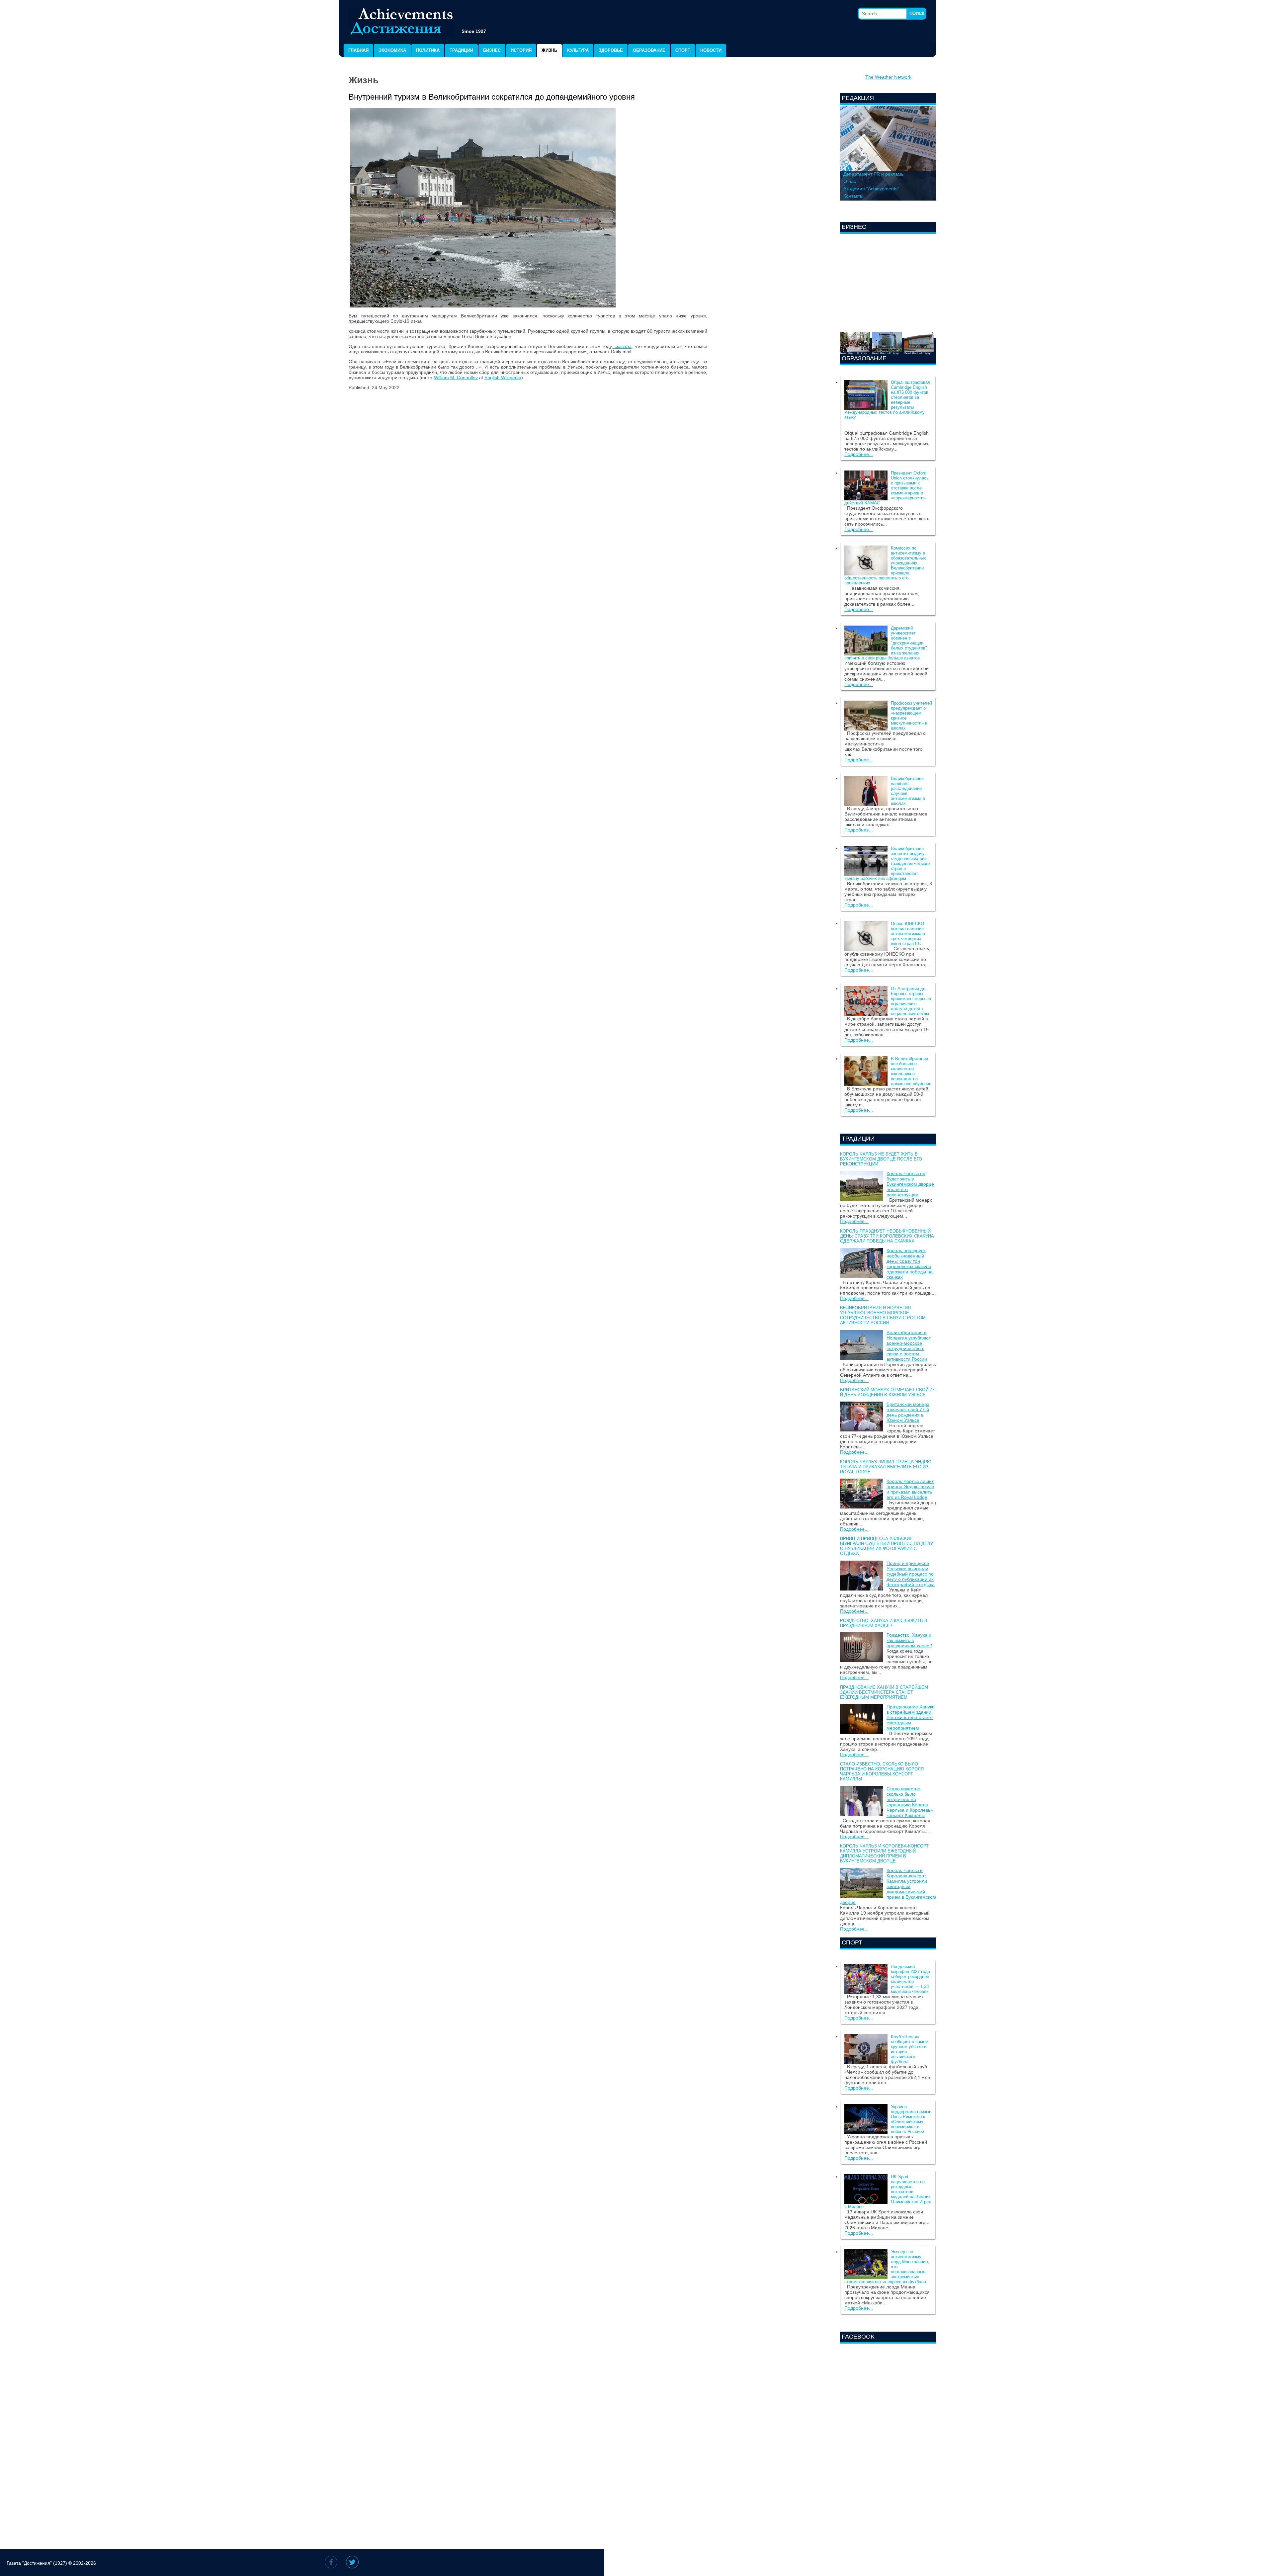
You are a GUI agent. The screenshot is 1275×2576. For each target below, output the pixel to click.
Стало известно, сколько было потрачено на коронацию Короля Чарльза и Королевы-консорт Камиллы (882, 1771)
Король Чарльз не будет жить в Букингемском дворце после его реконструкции (881, 1159)
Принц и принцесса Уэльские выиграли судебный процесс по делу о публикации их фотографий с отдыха (887, 1546)
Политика (428, 50)
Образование (649, 50)
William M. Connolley (456, 378)
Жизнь (549, 50)
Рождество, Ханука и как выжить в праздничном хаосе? (884, 1623)
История (521, 50)
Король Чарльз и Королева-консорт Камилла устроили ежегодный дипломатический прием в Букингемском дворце (884, 1853)
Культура (578, 50)
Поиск (917, 13)
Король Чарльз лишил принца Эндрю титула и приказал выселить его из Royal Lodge (886, 1467)
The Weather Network (888, 77)
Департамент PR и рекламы (874, 174)
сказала (622, 346)
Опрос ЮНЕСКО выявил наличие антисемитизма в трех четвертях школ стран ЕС (908, 934)
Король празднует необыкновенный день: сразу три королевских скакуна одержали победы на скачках (887, 1236)
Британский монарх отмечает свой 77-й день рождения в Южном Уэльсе (888, 1392)
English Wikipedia (503, 378)
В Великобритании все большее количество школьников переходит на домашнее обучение (911, 1071)
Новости (711, 50)
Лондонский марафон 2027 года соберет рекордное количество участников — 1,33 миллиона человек (910, 1979)
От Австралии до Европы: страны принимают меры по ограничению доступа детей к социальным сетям (911, 1001)
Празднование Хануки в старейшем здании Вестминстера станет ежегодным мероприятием (884, 1692)
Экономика (392, 50)
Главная (358, 50)
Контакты (853, 196)
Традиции (461, 50)
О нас (850, 181)
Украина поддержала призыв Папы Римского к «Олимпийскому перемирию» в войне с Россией (911, 2119)
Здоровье (611, 50)
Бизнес (492, 50)
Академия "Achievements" (871, 189)
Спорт (683, 50)
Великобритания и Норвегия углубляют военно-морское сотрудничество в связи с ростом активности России (883, 1315)
